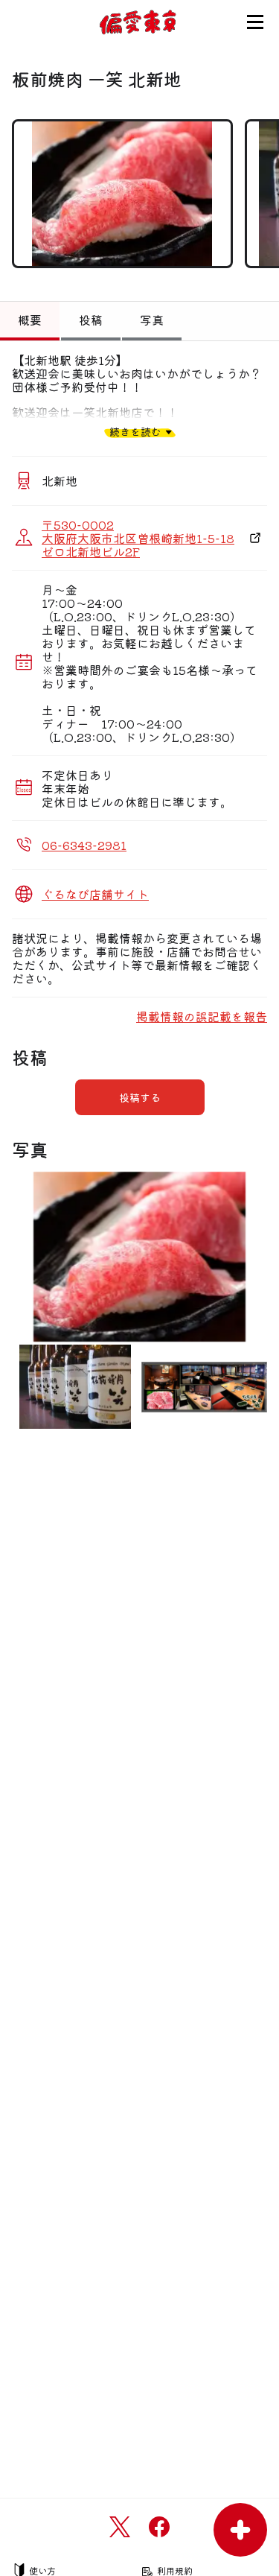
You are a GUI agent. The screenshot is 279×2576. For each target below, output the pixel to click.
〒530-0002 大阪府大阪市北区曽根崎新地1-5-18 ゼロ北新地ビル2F (138, 538)
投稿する (140, 1097)
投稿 (91, 320)
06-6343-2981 (84, 845)
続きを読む (135, 432)
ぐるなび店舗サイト (95, 894)
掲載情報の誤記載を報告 (202, 1016)
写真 (152, 320)
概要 (30, 320)
